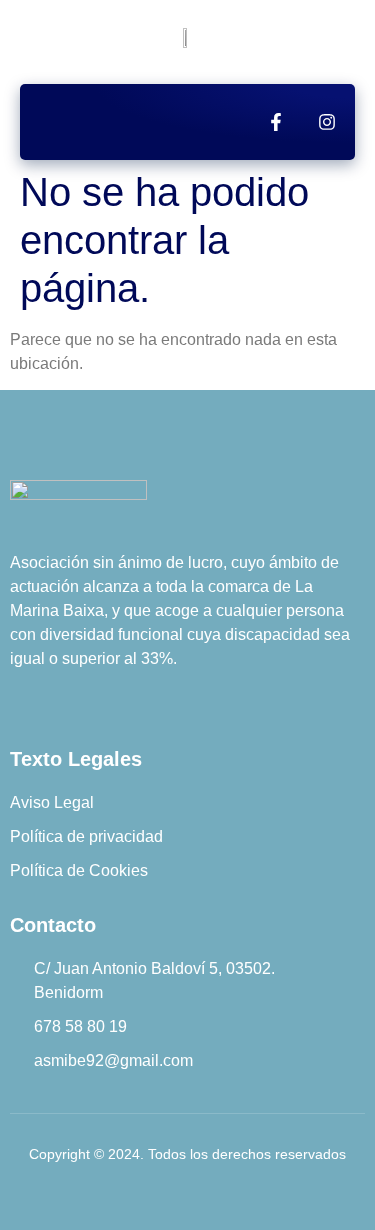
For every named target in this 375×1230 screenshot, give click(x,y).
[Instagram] (327, 122)
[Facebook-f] (276, 122)
